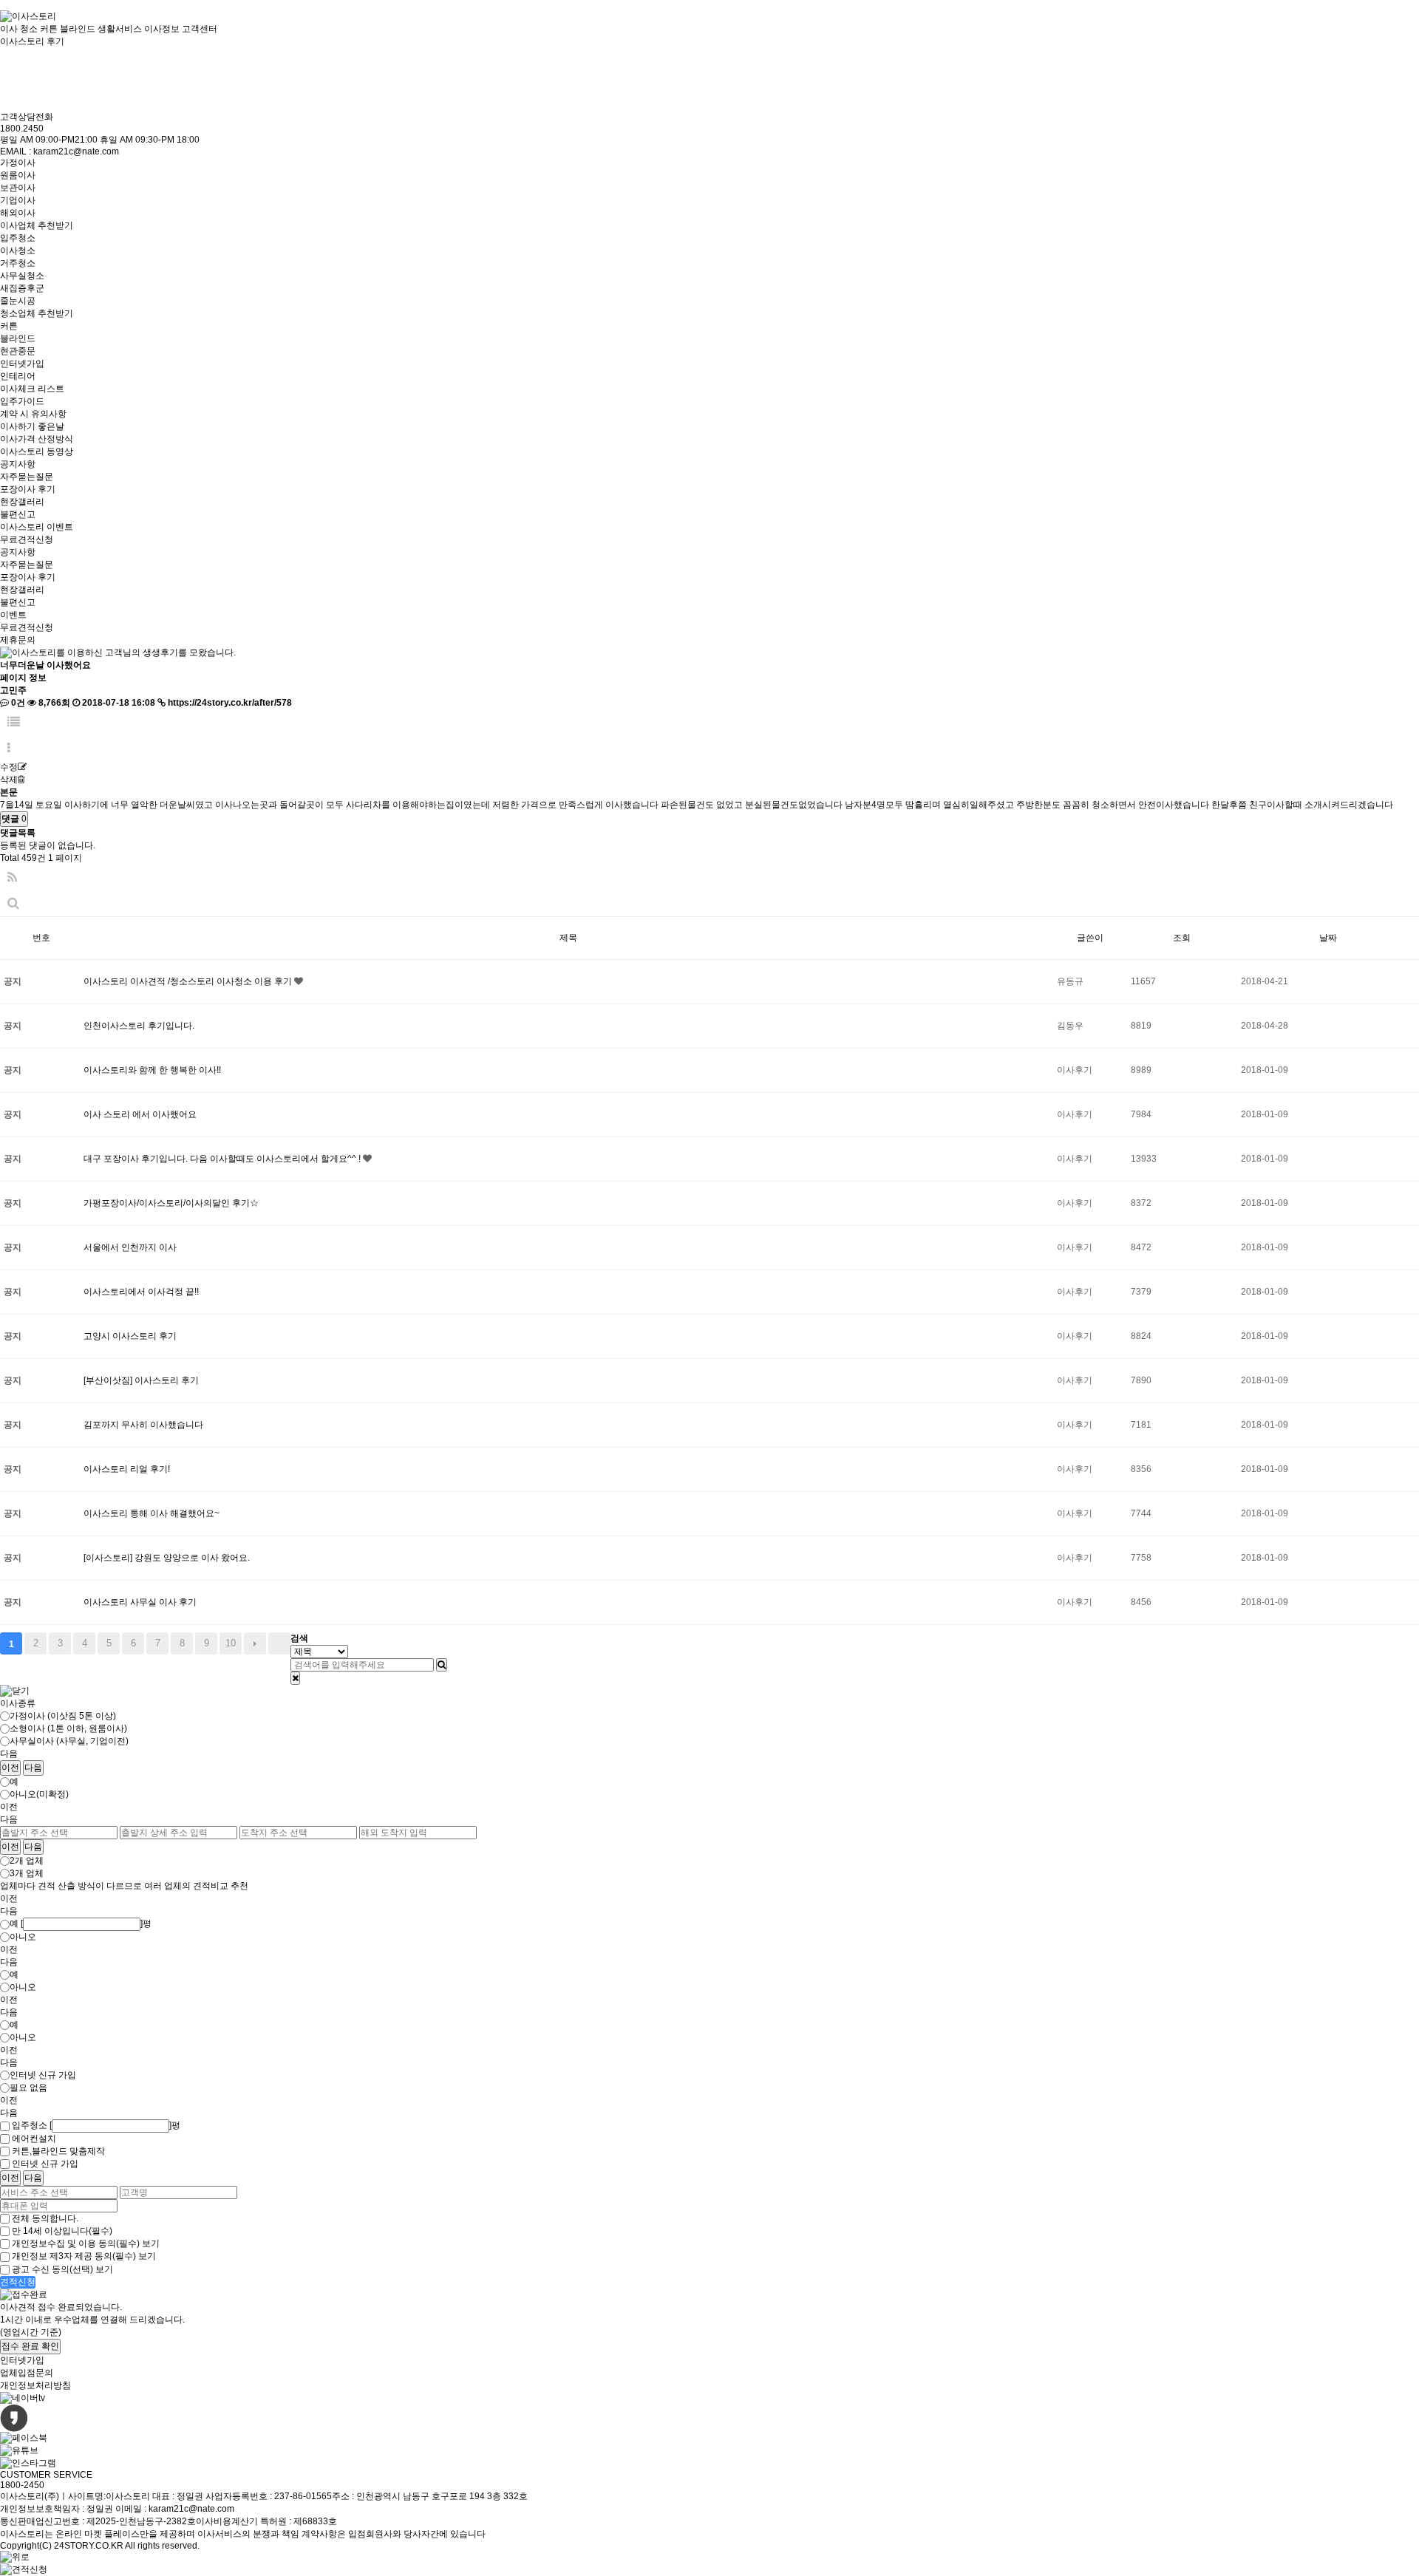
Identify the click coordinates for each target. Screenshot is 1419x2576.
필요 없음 (28, 2088)
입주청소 (18, 238)
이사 (9, 29)
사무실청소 (22, 276)
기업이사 (18, 200)
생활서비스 (120, 29)
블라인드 (18, 338)
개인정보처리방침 (35, 2385)
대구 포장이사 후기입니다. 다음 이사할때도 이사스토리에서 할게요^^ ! (223, 1159)
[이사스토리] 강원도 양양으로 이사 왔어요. (167, 1558)
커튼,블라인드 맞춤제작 (58, 2151)
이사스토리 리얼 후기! (127, 1469)
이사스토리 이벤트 (37, 527)
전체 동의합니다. (45, 2218)
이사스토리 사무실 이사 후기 (140, 1602)
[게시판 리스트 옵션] (9, 748)
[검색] (442, 1665)
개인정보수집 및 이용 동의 (76, 2243)
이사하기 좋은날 (32, 426)
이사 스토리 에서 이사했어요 (140, 1114)
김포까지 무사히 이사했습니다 (143, 1425)
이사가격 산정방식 (37, 439)
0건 (17, 703)
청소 (29, 29)
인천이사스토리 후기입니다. (139, 1026)
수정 (9, 767)
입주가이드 (22, 401)
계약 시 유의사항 (33, 414)
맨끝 (279, 1643)
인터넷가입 (22, 364)
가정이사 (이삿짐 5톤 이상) (63, 1716)
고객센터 (200, 29)
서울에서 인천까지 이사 (130, 1247)
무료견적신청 (27, 539)
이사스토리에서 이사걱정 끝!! (141, 1292)
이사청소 (18, 251)
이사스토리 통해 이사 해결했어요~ (152, 1513)
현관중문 (18, 351)
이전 (10, 1768)
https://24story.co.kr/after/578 (230, 703)
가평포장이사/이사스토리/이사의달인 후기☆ (171, 1203)
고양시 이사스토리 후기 (130, 1336)
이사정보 (162, 29)
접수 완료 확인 (30, 2346)
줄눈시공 (18, 301)
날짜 (1328, 938)
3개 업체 (27, 1873)
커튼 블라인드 (68, 29)
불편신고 (18, 514)
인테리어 (18, 376)
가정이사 (18, 163)
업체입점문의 (27, 2373)
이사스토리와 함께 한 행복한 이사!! (152, 1070)
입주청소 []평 (96, 2125)
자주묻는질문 (27, 477)
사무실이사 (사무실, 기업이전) (69, 1741)
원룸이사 (18, 175)
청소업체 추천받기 (37, 313)
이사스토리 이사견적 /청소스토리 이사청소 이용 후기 (189, 981)
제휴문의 (18, 640)
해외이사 (18, 213)
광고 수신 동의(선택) (52, 2269)
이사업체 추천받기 (37, 225)
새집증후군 (22, 288)
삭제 (9, 780)
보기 (151, 2243)
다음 (255, 1643)
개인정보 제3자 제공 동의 (74, 2257)
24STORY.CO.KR (89, 2546)
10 (231, 1643)
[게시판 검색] (13, 903)
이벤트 (13, 615)
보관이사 (18, 188)
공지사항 (18, 464)
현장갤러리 (22, 502)
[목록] (14, 722)
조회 (1182, 938)
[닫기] (295, 1678)
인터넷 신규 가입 (43, 2075)
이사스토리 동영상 (37, 452)
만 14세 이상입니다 (62, 2231)
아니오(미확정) (39, 1794)
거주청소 (18, 263)
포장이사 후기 (28, 489)
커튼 (9, 326)
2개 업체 (27, 1861)
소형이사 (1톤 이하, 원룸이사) (68, 1728)
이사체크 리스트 (32, 389)
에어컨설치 (34, 2139)
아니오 (23, 1937)
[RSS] (12, 878)
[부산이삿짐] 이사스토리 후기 (141, 1380)
